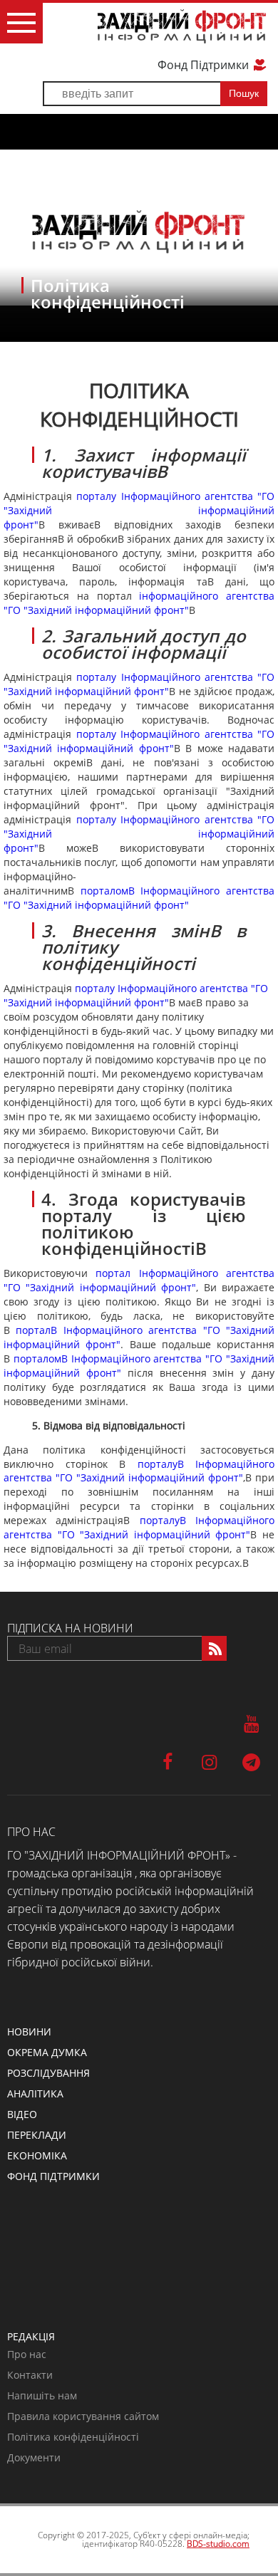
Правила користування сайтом (83, 2416)
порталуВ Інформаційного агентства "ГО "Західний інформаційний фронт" (139, 1471)
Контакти (30, 2375)
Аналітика (35, 2093)
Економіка (37, 2155)
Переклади (37, 2135)
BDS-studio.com (218, 2544)
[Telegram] (251, 1761)
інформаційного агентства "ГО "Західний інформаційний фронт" (139, 603)
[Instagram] (209, 1761)
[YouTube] (251, 1723)
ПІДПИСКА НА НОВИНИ (70, 1628)
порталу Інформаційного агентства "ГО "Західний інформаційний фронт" (139, 510)
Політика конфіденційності (73, 2437)
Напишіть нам (42, 2395)
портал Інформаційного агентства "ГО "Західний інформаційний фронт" (139, 1280)
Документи (34, 2457)
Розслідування (48, 2073)
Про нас (27, 2354)
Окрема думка (47, 2052)
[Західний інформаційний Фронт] (182, 26)
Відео (22, 2114)
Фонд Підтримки (205, 65)
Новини (29, 2032)
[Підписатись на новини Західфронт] (214, 1648)
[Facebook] (167, 1761)
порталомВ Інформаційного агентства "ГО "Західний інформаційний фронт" (139, 898)
